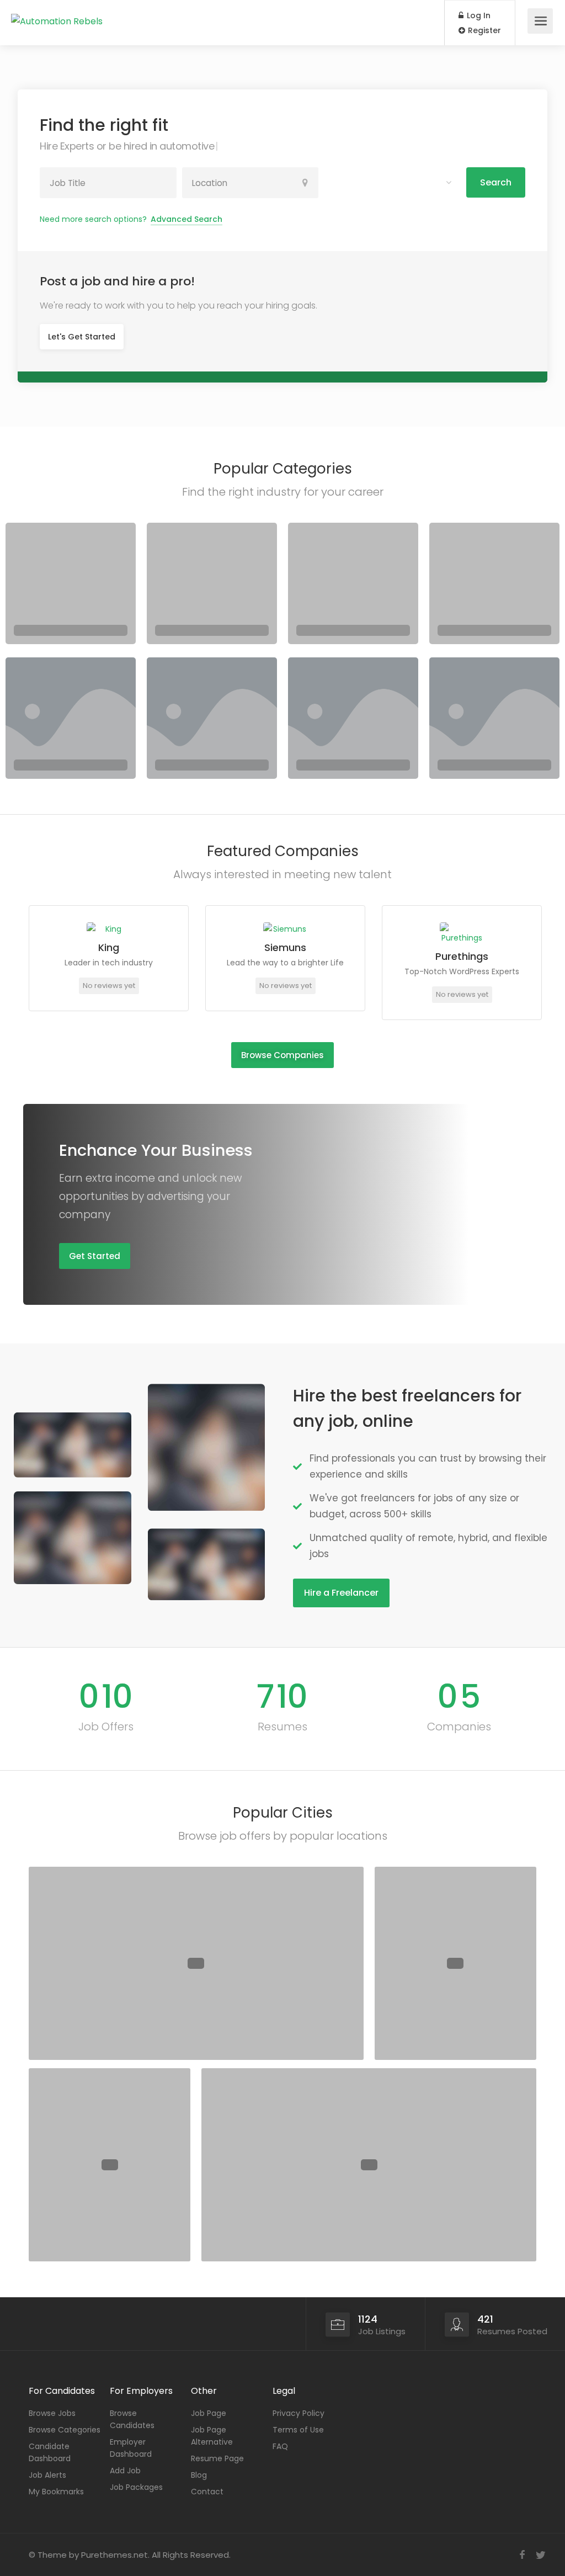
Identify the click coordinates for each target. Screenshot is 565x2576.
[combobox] (392, 183)
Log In (478, 15)
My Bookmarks (56, 2492)
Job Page (209, 2413)
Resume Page (217, 2458)
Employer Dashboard (131, 2448)
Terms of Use (298, 2430)
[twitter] (540, 2555)
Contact (207, 2492)
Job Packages (136, 2487)
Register (483, 30)
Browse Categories (65, 2430)
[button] (282, 1055)
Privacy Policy (299, 2413)
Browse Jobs (52, 2413)
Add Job (125, 2471)
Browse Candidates (132, 2419)
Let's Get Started (82, 337)
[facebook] (522, 2555)
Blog (199, 2475)
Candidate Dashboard (50, 2452)
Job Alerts (47, 2475)
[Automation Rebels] (57, 7)
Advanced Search (186, 219)
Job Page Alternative (212, 2436)
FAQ (280, 2446)
